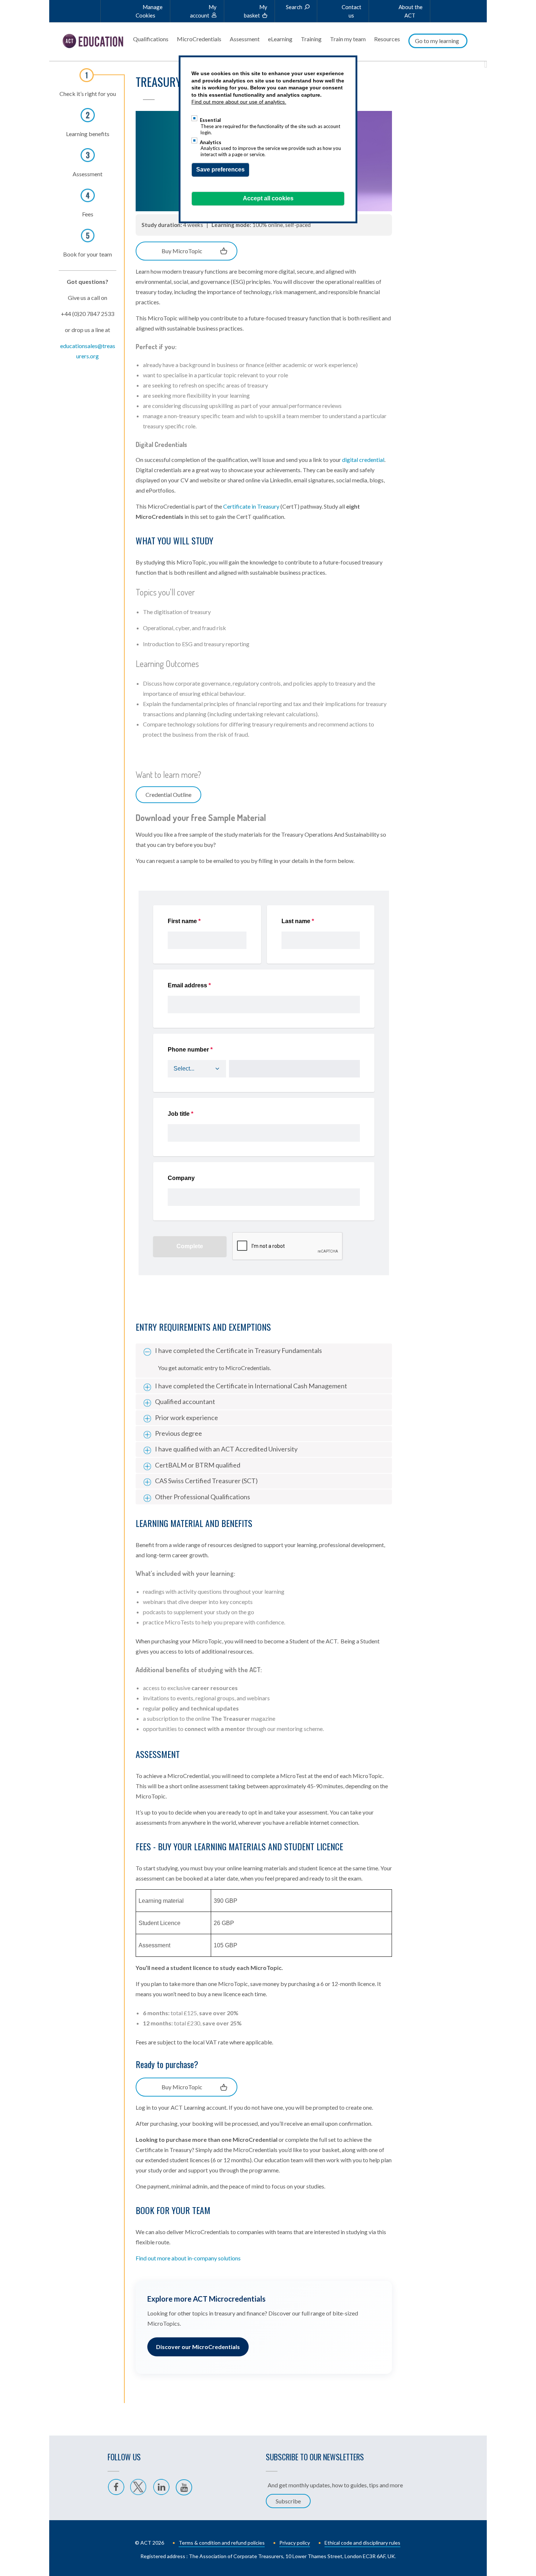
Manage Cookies (149, 11)
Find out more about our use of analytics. (239, 102)
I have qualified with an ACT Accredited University (226, 1449)
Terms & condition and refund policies (222, 2543)
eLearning (280, 39)
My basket (256, 11)
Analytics (211, 142)
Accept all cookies (268, 198)
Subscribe (288, 2501)
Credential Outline (168, 795)
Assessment (245, 39)
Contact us (351, 11)
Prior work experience (187, 1418)
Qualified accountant (185, 1401)
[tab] (264, 1351)
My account (203, 11)
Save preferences (220, 169)
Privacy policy (295, 2543)
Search (294, 7)
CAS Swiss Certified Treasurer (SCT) (206, 1481)
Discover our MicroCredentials (198, 2347)
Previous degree (178, 1433)
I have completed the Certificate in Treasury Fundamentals (238, 1350)
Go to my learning (437, 41)
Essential (210, 120)
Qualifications (151, 39)
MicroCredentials (199, 39)
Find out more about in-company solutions (188, 2258)
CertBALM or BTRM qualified (198, 1465)
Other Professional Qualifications (203, 1497)
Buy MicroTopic (182, 251)
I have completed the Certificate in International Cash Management (251, 1386)
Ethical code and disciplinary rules (362, 2543)
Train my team (348, 39)
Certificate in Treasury (251, 506)
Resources (387, 39)
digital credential (363, 460)
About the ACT (411, 11)
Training (311, 39)
